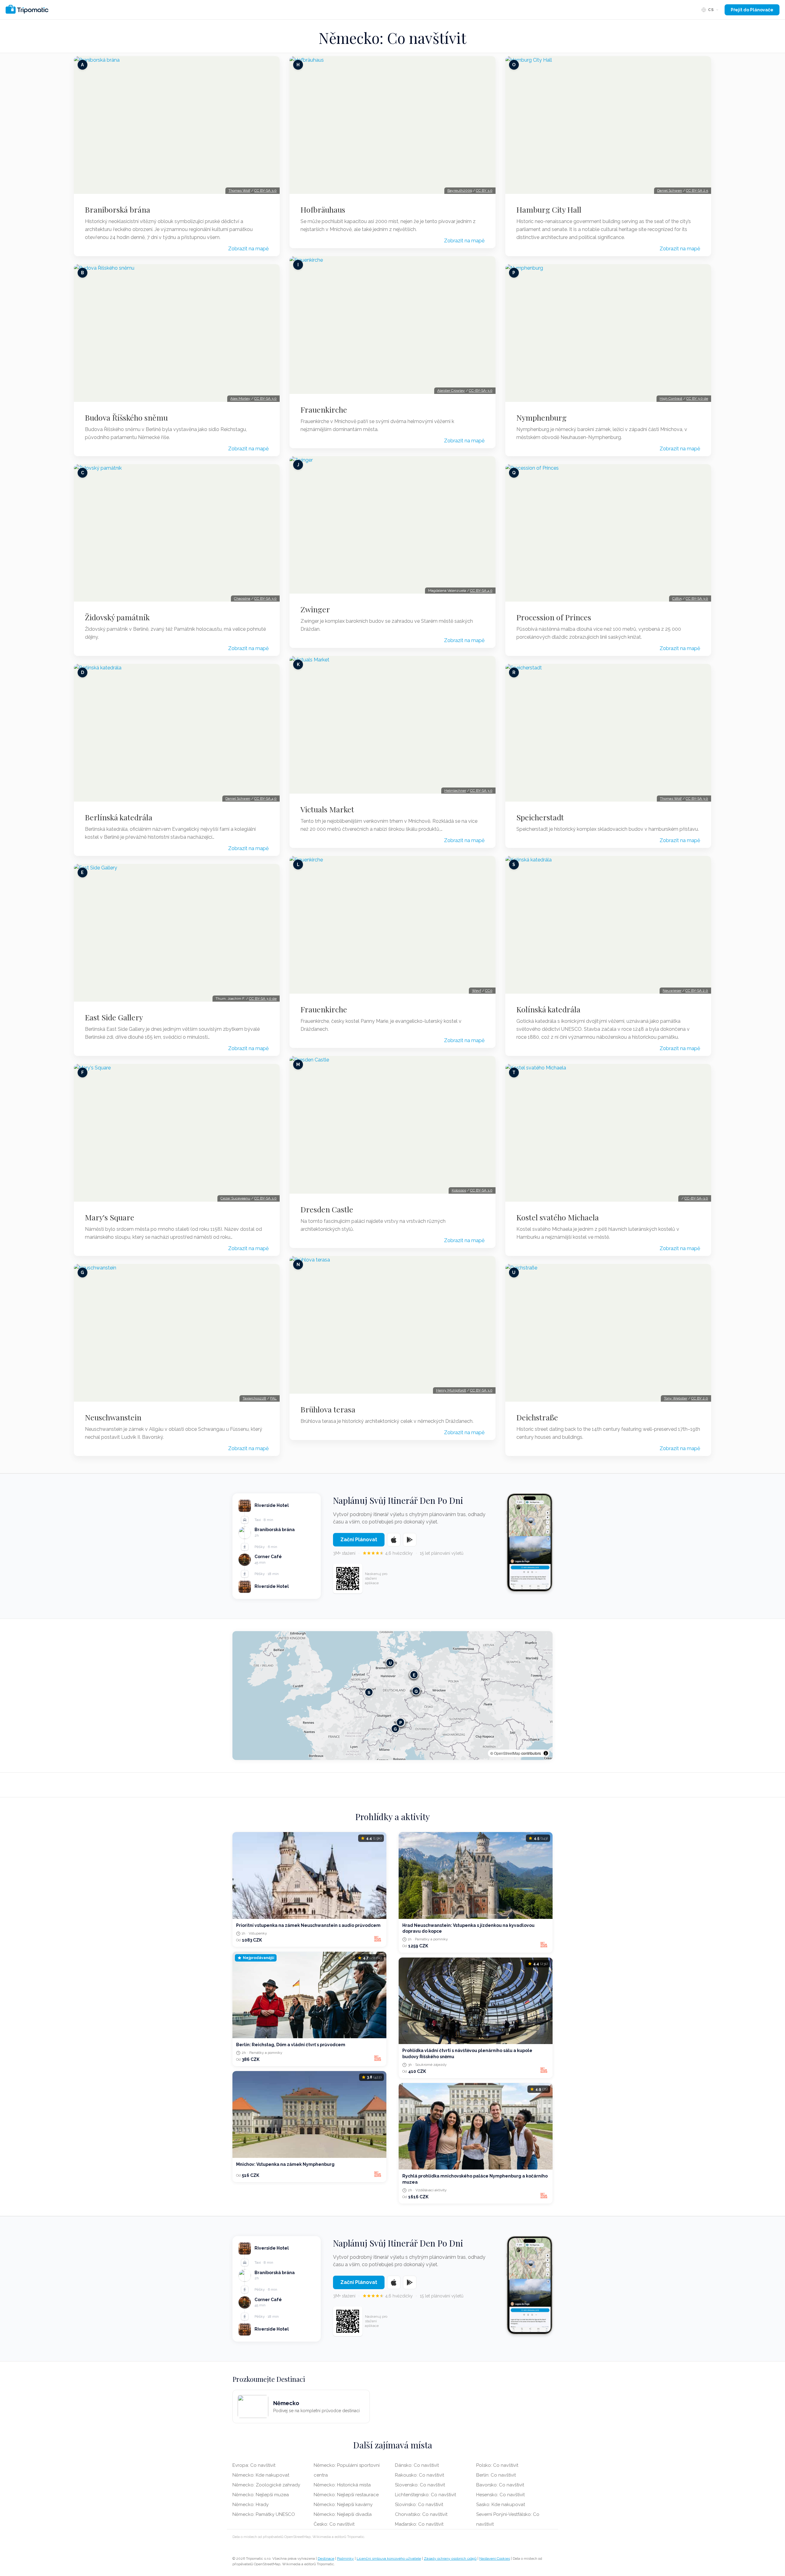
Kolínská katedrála (548, 1009)
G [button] (395, 1729)
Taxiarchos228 (254, 1398)
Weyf (477, 991)
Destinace (326, 2559)
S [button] (369, 1692)
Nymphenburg (542, 418)
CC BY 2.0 (700, 1398)
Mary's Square (110, 1217)
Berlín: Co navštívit (496, 2475)
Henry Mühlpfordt (451, 1390)
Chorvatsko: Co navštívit (421, 2514)
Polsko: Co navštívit (497, 2465)
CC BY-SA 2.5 (697, 191)
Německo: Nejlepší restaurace (346, 2495)
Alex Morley (240, 399)
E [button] (414, 1675)
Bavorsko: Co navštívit (500, 2485)
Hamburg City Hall (549, 210)
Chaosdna (242, 599)
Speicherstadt (540, 817)
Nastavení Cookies (495, 2559)
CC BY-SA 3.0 (265, 191)
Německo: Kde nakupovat (261, 2475)
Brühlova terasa (328, 1409)
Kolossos (459, 1190)
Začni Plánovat (359, 1540)
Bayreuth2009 (460, 191)
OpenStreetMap (507, 1753)
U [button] (390, 1663)
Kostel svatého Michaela (558, 1217)
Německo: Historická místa (342, 2485)
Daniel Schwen (238, 799)
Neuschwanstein (113, 1417)
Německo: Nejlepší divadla (343, 2514)
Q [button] (416, 1691)
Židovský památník (117, 617)
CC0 (489, 991)
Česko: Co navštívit (334, 2524)
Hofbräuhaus (323, 210)
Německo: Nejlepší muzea (261, 2495)
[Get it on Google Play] (410, 1540)
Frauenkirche (324, 410)
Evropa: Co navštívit (254, 2465)
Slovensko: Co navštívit (420, 2485)
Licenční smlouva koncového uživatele (389, 2559)
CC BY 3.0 (484, 191)
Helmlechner (455, 791)
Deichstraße (537, 1417)
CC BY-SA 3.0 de (263, 999)
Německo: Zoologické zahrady (266, 2485)
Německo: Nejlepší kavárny (343, 2505)
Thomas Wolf (239, 191)
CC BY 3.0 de (697, 399)
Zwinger (315, 609)
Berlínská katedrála (119, 817)
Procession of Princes (554, 617)
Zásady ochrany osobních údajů (450, 2559)
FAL (273, 1398)
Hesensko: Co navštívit (500, 2495)
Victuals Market (327, 809)
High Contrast (671, 399)
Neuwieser (672, 991)
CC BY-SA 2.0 (697, 991)
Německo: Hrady (251, 2505)
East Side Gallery (114, 1017)
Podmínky (345, 2559)
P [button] (401, 1722)
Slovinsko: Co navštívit (419, 2505)
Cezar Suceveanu (235, 1198)
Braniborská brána (118, 210)
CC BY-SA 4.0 (265, 799)
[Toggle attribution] (546, 1753)
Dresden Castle (327, 1209)
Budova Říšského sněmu (126, 418)
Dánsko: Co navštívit (417, 2465)
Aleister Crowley (451, 391)
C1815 (677, 599)
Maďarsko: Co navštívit (419, 2524)
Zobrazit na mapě (248, 249)
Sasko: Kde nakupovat (501, 2505)
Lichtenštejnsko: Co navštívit (425, 2495)
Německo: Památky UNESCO (264, 2514)
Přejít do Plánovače (752, 10)
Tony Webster (676, 1398)
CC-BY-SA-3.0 (481, 391)
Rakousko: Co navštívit (419, 2475)
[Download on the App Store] (394, 1540)
